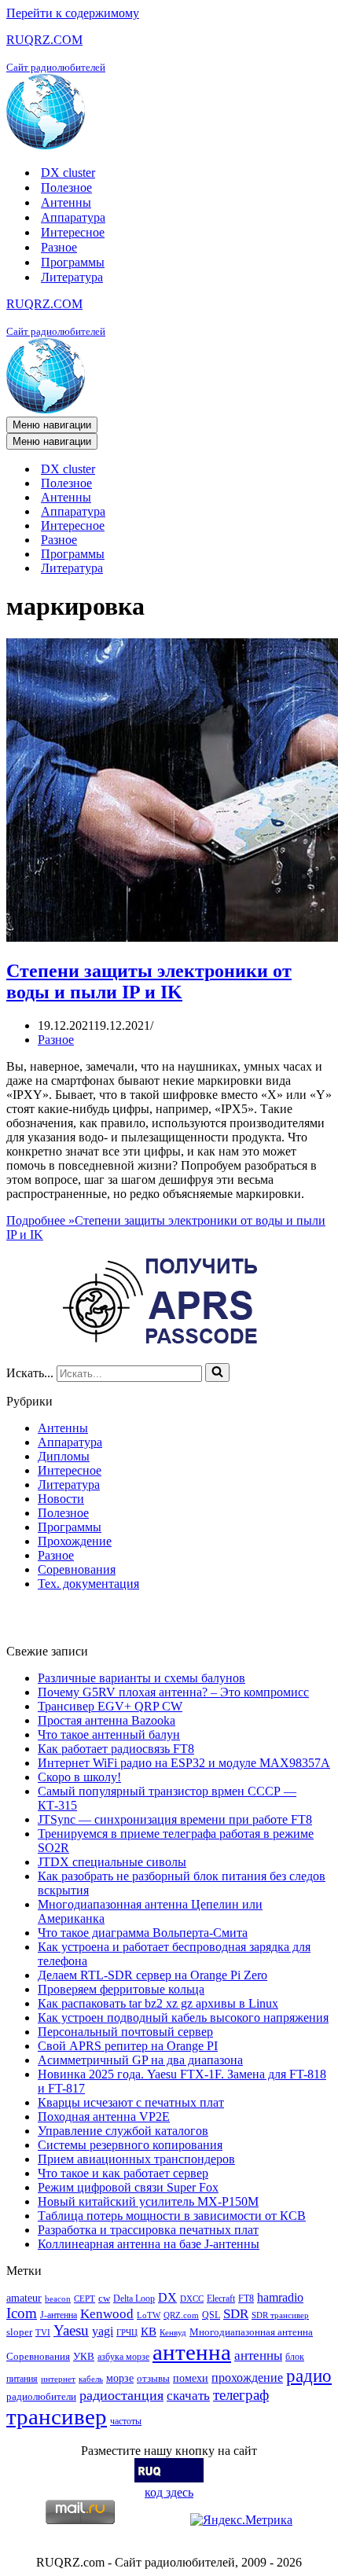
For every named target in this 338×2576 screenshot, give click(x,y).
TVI (43, 2333)
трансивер (57, 2416)
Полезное (66, 187)
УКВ (84, 2356)
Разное (59, 247)
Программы (73, 262)
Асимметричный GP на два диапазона (140, 2060)
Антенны (66, 202)
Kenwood (107, 2314)
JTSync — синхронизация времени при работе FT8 (175, 1819)
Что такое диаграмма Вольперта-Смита (143, 1933)
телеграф (241, 2395)
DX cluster (68, 173)
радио (309, 2376)
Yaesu (71, 2330)
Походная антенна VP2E (104, 2117)
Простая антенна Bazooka (107, 1720)
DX (167, 2297)
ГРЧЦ (127, 2333)
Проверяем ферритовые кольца (121, 1989)
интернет (58, 2379)
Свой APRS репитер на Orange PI (128, 2046)
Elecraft (221, 2299)
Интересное (73, 232)
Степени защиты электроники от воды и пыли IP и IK (149, 981)
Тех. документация (88, 1584)
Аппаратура (73, 217)
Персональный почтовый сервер (125, 2032)
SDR (236, 2314)
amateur (24, 2298)
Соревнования (77, 1569)
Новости (61, 1499)
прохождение (247, 2378)
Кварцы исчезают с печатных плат (131, 2102)
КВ (149, 2331)
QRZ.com (181, 2315)
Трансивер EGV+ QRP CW (110, 1706)
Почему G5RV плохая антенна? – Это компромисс (173, 1692)
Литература (72, 277)
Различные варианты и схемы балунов (141, 1678)
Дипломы (64, 1456)
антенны (258, 2356)
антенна (192, 2352)
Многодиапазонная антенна (251, 2332)
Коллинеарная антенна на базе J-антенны (149, 2244)
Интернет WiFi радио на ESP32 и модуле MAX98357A (184, 1763)
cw (104, 2298)
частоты (126, 2421)
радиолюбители (41, 2396)
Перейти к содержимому (73, 13)
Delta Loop (134, 2299)
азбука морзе (123, 2357)
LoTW (149, 2315)
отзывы (153, 2378)
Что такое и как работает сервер (123, 2173)
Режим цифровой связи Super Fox (128, 2187)
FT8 (246, 2299)
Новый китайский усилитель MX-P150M (148, 2201)
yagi (103, 2331)
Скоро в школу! (79, 1777)
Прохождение (75, 1541)
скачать (188, 2396)
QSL (211, 2315)
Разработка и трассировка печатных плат (148, 2230)
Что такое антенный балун (109, 1734)
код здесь (169, 2492)
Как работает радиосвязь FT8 (116, 1749)
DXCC (192, 2299)
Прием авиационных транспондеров (136, 2159)
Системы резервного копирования (130, 2145)
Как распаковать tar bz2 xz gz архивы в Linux (158, 2003)
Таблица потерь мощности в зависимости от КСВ (172, 2216)
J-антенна (59, 2315)
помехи (191, 2378)
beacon (58, 2299)
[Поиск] (217, 1373)
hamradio (280, 2297)
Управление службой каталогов (123, 2131)
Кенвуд (173, 2333)
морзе (120, 2378)
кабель (91, 2379)
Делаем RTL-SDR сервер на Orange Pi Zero (152, 1975)
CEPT (84, 2299)
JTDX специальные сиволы (112, 1862)
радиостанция (121, 2395)
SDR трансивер (280, 2315)
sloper (19, 2332)
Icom (22, 2313)
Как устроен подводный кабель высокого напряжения (183, 2017)
